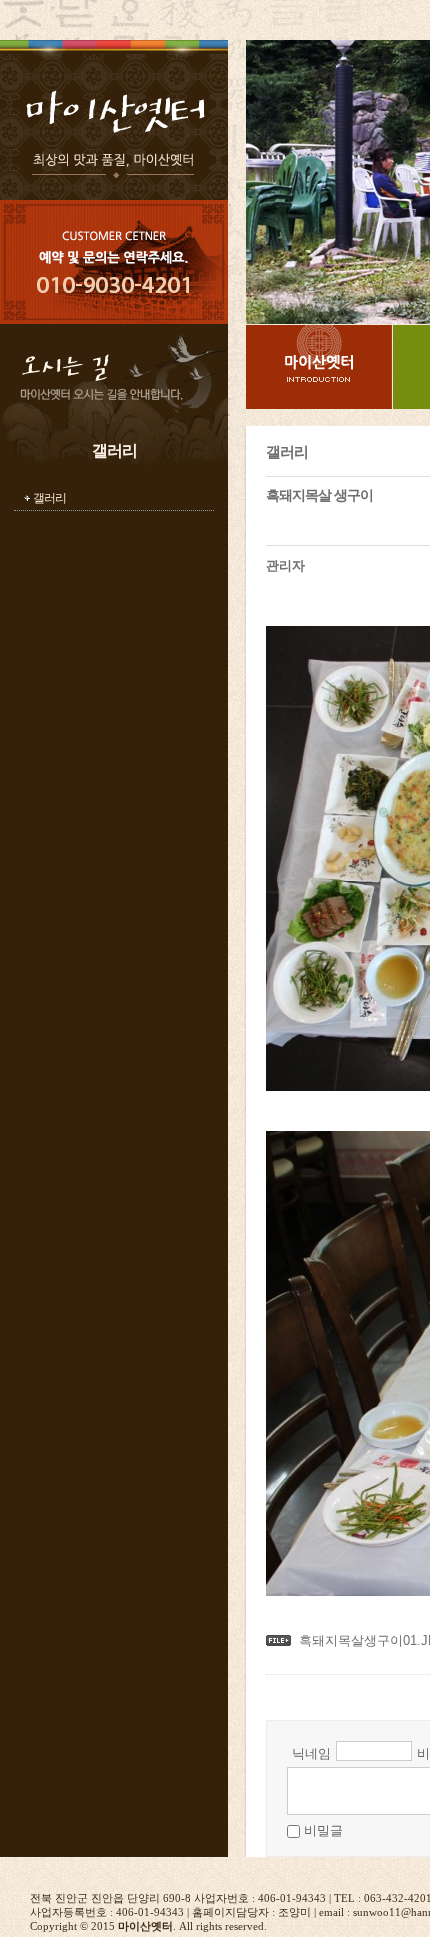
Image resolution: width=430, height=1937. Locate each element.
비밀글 (323, 1830)
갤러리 (49, 498)
